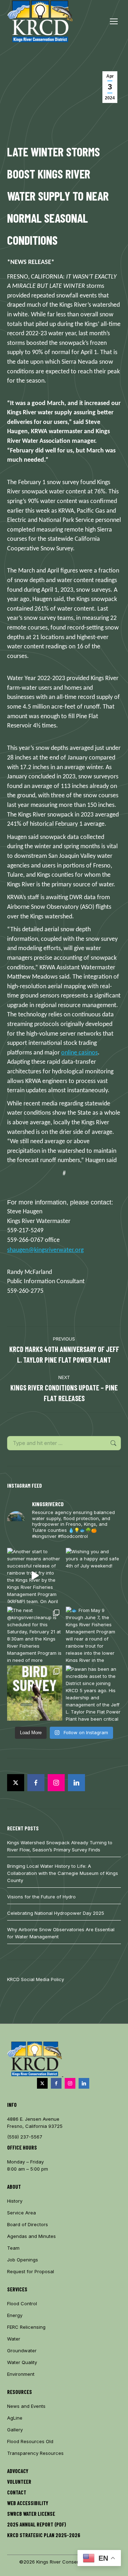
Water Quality (22, 2362)
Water (14, 2339)
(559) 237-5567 (25, 2137)
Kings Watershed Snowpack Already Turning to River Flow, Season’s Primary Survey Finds (60, 1846)
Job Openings (23, 2260)
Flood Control (22, 2303)
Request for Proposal (31, 2271)
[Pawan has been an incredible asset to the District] (93, 1693)
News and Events (26, 2406)
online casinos (79, 1053)
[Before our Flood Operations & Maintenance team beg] (35, 1693)
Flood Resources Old (30, 2441)
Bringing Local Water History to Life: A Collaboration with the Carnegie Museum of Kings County (63, 1873)
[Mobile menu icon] (114, 21)
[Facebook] (36, 1783)
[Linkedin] (76, 1783)
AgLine (15, 2418)
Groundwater (22, 2350)
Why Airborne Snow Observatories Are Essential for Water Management (61, 1933)
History (15, 2201)
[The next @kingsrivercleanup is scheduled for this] (35, 1634)
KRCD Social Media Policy (36, 1979)
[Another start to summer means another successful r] (35, 1575)
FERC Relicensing (26, 2327)
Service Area (22, 2213)
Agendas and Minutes (31, 2236)
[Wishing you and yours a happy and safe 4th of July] (93, 1575)
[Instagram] (56, 1783)
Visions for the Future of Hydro (41, 1897)
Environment (21, 2374)
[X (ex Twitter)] (16, 1783)
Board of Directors (28, 2224)
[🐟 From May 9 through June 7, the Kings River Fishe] (93, 1634)
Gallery (15, 2430)
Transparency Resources (35, 2453)
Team (13, 2248)
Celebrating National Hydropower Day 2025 (56, 1913)
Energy (15, 2315)
